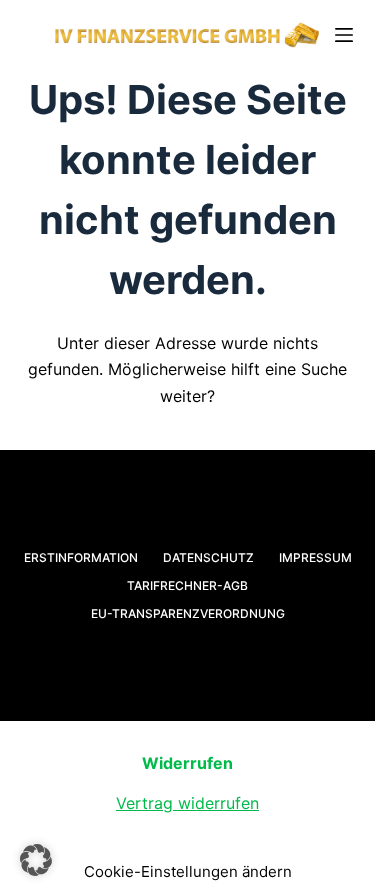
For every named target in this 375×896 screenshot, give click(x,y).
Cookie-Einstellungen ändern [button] (188, 871)
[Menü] (344, 35)
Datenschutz (208, 557)
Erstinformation (81, 557)
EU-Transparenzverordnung (188, 613)
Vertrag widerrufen (187, 803)
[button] (36, 860)
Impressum (315, 557)
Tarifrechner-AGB (187, 585)
